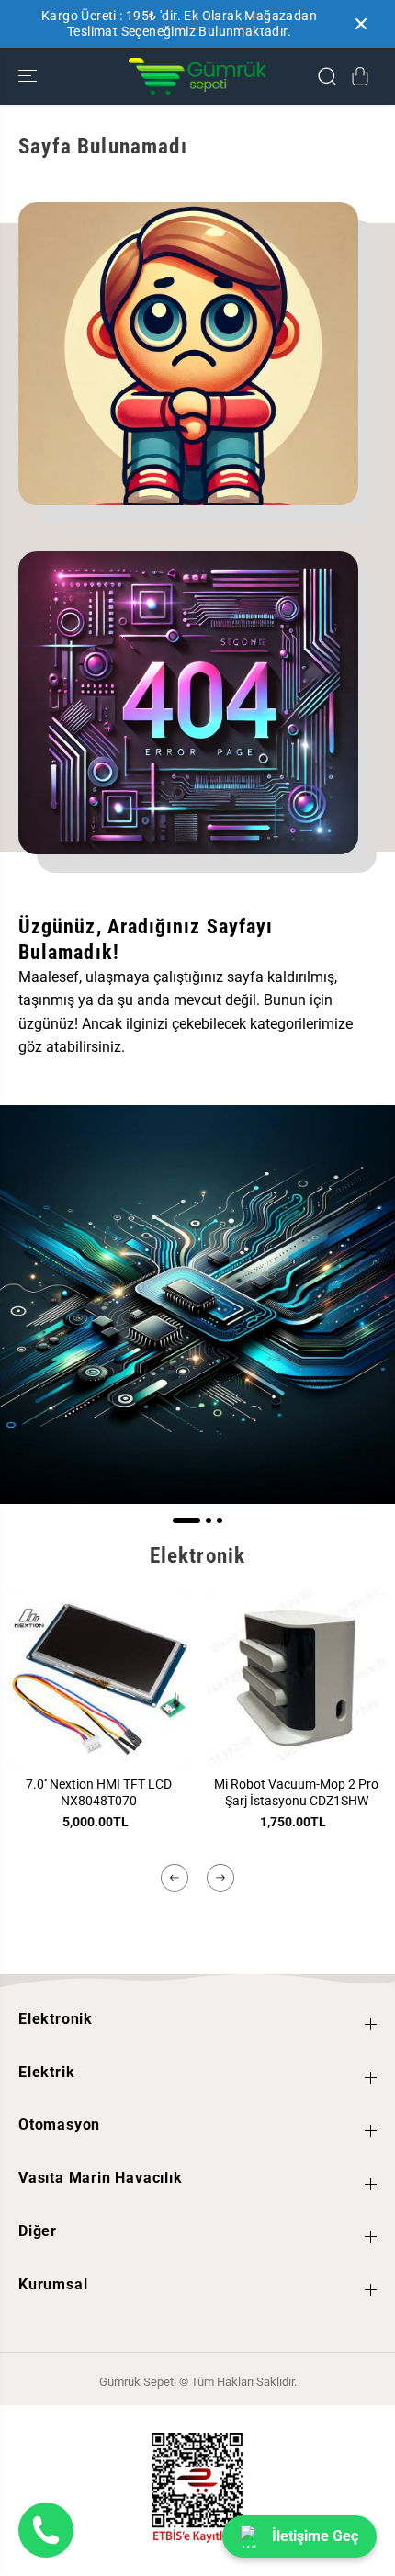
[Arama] (327, 76)
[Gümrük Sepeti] (197, 77)
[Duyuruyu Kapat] (361, 24)
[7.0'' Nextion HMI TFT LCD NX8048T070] (99, 1678)
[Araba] (360, 76)
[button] (29, 77)
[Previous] (175, 1878)
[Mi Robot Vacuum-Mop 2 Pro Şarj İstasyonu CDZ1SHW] (296, 1678)
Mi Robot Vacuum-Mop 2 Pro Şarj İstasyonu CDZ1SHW (296, 1792)
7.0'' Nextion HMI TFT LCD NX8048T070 (99, 1792)
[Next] (220, 1878)
